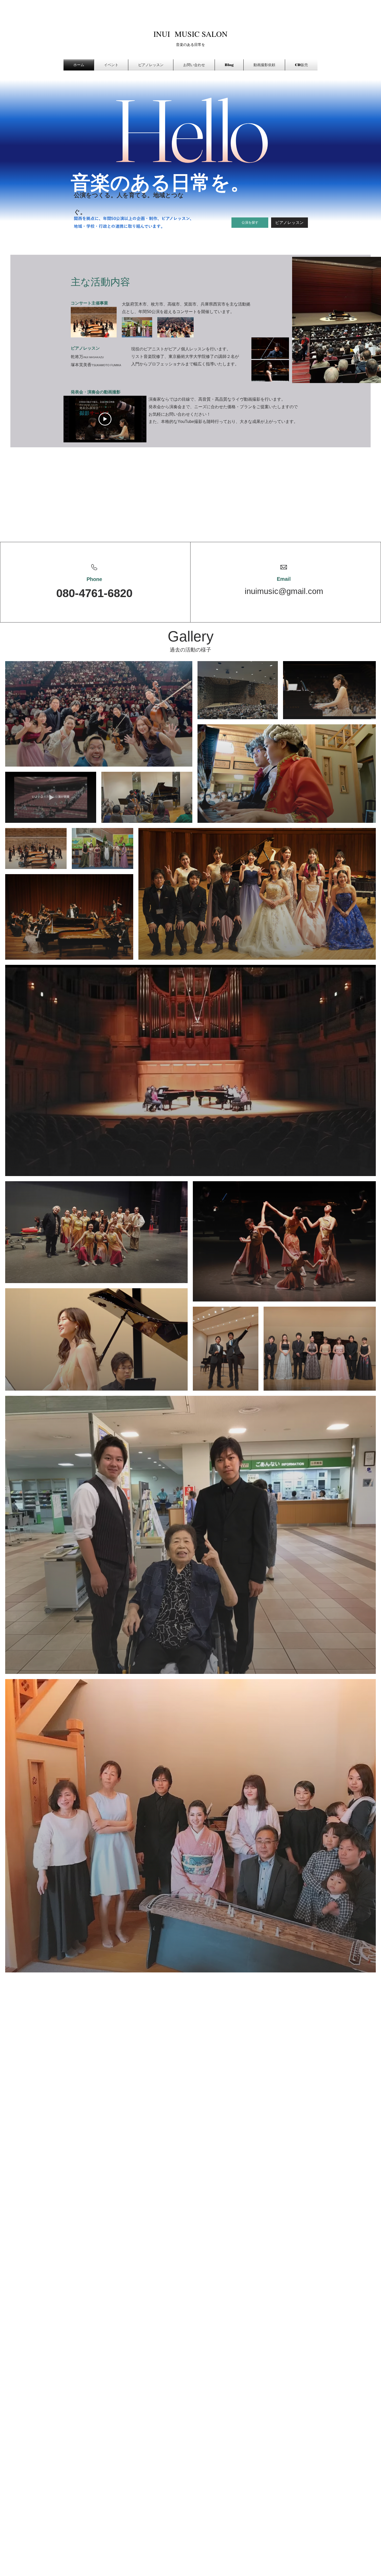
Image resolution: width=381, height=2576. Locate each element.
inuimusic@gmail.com (284, 591)
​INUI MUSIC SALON (190, 34)
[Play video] (105, 419)
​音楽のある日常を (190, 44)
